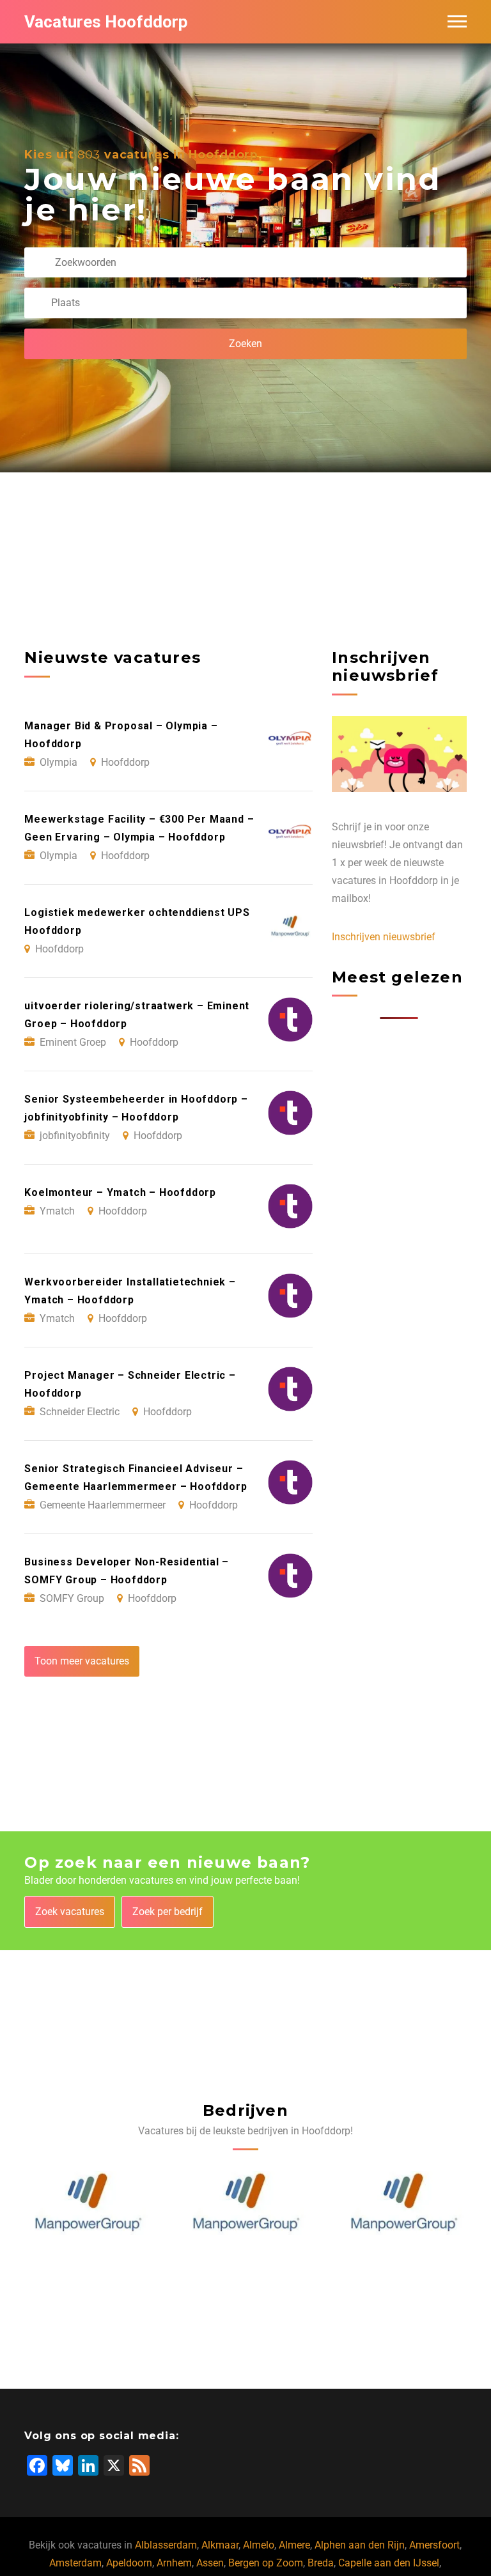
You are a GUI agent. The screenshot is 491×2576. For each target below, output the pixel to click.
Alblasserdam (166, 2545)
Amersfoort (434, 2545)
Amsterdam (75, 2563)
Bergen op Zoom (266, 2563)
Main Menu (457, 22)
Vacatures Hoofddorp (106, 22)
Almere (294, 2545)
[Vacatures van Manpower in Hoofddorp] (88, 2202)
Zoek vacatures (70, 1912)
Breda (321, 2563)
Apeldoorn (129, 2563)
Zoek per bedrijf (168, 1912)
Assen (210, 2563)
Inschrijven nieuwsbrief (384, 937)
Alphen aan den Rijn (360, 2545)
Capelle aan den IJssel (389, 2563)
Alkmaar (220, 2545)
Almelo (259, 2545)
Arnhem (174, 2563)
